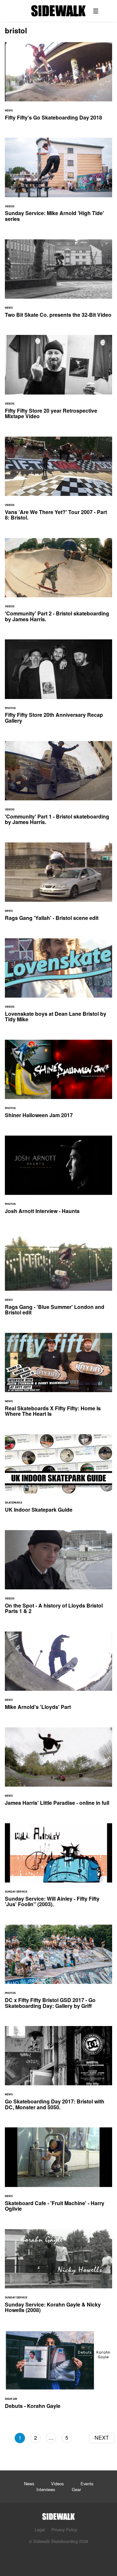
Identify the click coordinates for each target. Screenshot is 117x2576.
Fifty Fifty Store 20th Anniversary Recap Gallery (58, 685)
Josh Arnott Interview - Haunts (58, 1179)
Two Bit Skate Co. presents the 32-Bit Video (58, 282)
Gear (76, 2489)
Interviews (46, 2489)
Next (102, 2438)
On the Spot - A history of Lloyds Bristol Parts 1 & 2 (58, 1576)
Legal (40, 2530)
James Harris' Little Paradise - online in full (58, 1770)
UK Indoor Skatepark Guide (58, 1477)
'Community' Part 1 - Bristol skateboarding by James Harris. (58, 787)
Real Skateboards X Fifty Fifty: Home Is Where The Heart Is (58, 1379)
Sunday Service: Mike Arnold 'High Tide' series (58, 183)
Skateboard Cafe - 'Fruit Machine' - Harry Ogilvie (58, 2173)
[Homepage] (58, 2515)
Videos (57, 2484)
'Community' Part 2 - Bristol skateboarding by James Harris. (58, 584)
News (29, 2484)
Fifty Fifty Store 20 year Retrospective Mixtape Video (58, 381)
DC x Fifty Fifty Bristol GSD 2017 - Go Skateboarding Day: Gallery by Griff (58, 1970)
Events (87, 2484)
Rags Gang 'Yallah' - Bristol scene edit (58, 886)
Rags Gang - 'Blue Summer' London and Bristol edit (58, 1277)
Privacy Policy (64, 2530)
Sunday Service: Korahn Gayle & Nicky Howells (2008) (58, 2275)
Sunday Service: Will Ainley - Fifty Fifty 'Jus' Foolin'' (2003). (58, 1869)
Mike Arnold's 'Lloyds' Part (58, 1675)
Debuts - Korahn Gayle (58, 2374)
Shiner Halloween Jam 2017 (58, 1083)
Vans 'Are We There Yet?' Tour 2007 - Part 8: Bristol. (58, 482)
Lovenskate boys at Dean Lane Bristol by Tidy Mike (58, 984)
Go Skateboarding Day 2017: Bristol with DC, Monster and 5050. (58, 2072)
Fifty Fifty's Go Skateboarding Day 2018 (58, 85)
